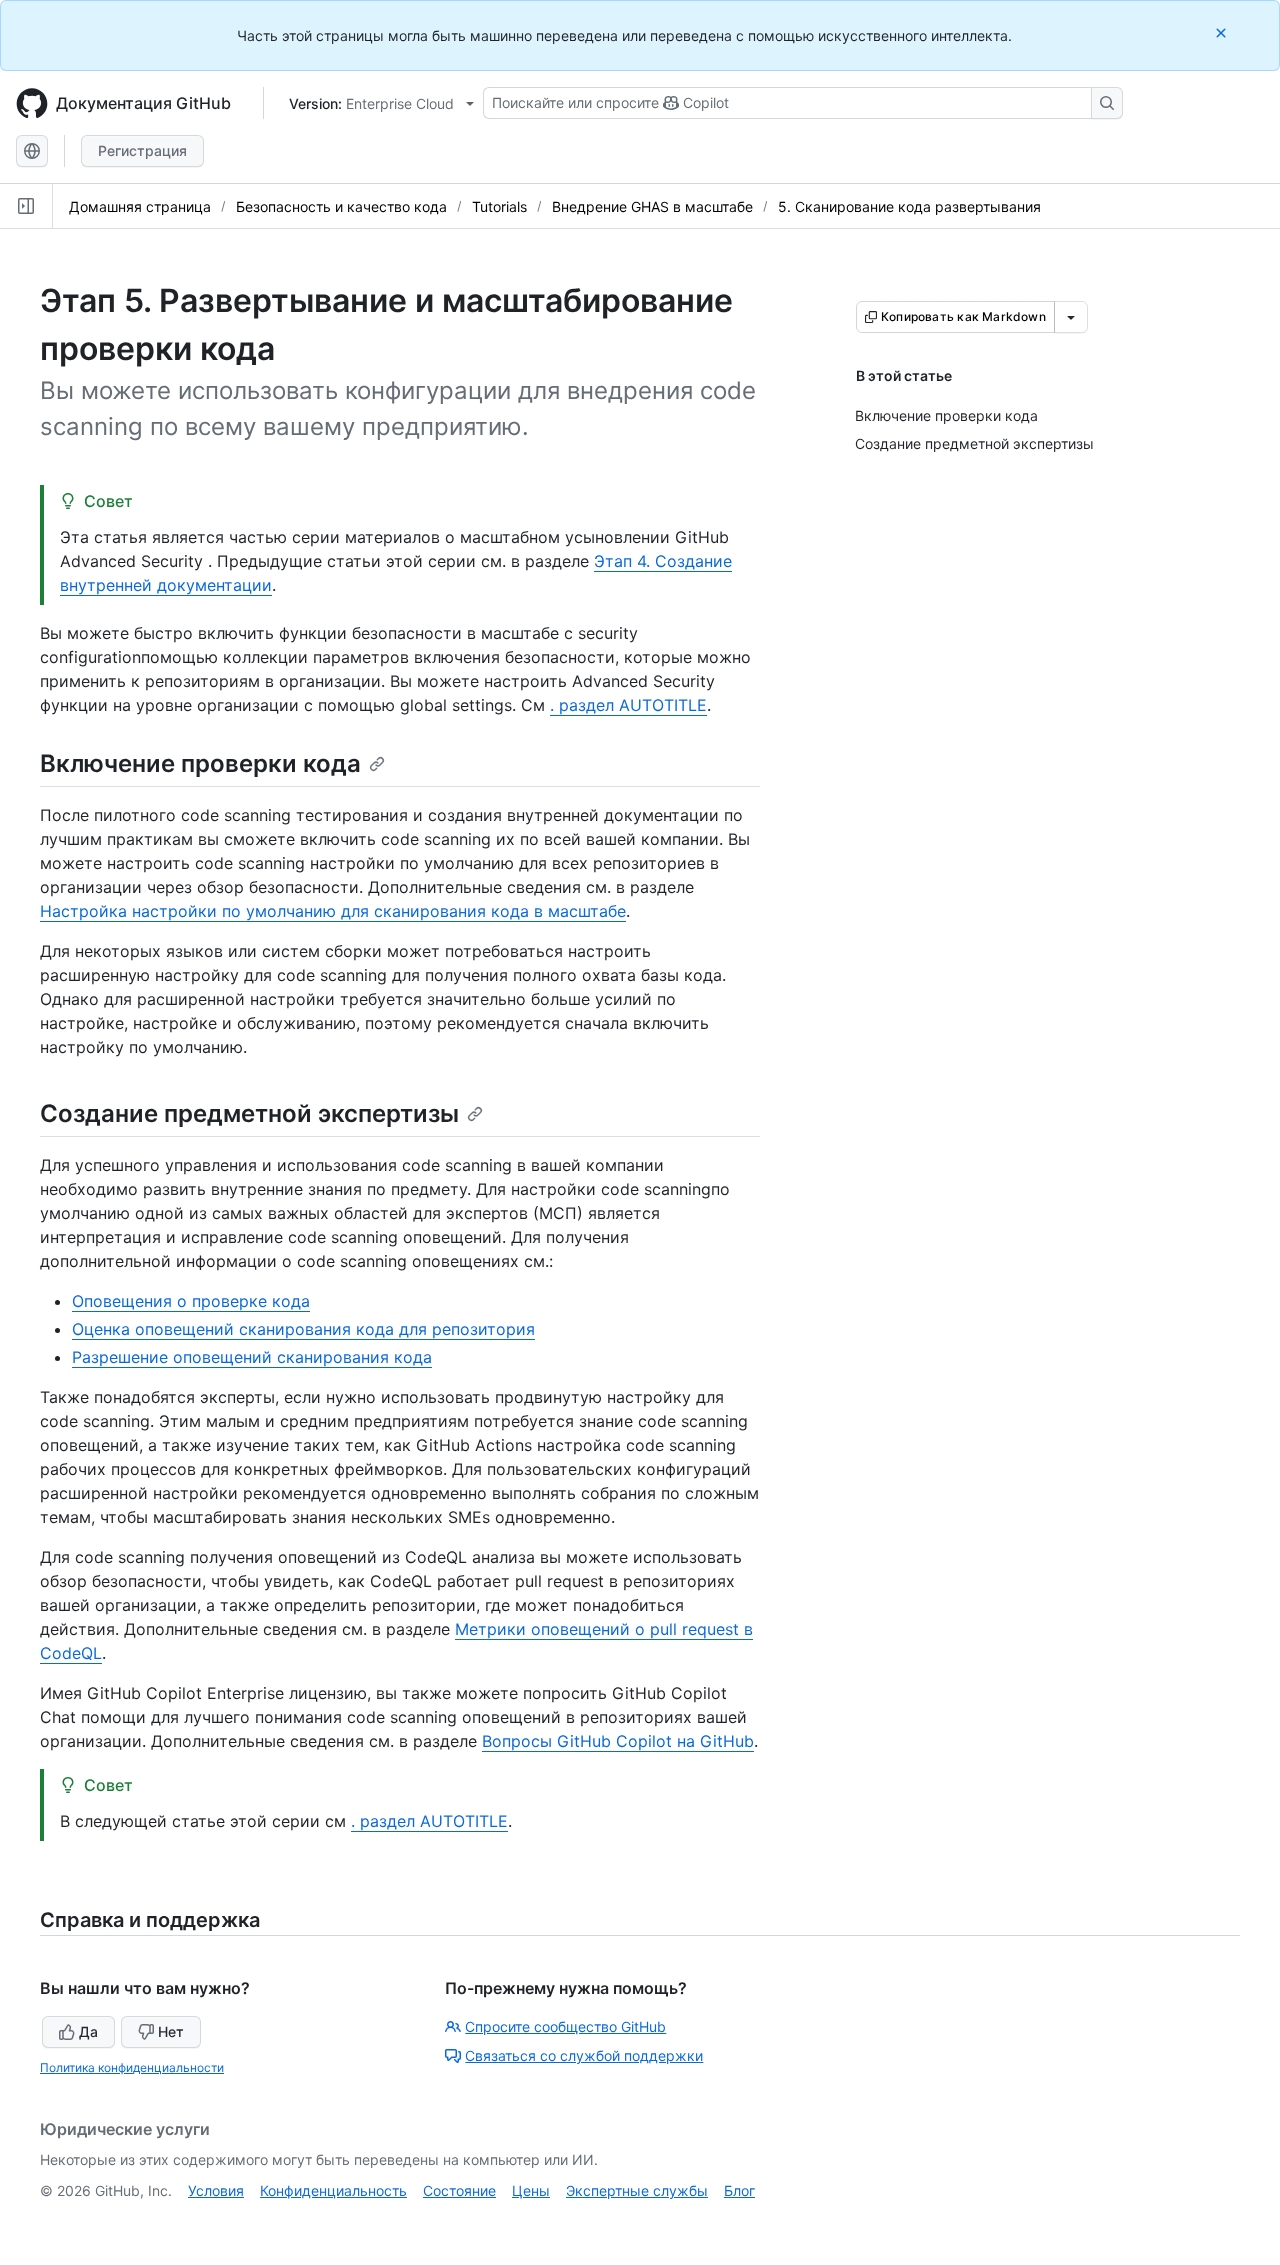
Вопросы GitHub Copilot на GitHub (618, 1741)
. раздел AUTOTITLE (628, 705)
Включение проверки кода (200, 763)
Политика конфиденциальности (132, 2067)
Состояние (459, 2190)
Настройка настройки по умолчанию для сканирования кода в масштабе (333, 911)
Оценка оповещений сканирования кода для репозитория (303, 1329)
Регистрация (142, 150)
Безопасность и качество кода (341, 206)
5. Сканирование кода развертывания (909, 206)
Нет (171, 2031)
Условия (216, 2190)
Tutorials (499, 206)
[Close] (1223, 32)
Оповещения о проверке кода (191, 1301)
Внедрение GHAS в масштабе (652, 206)
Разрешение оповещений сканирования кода (252, 1357)
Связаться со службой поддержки (584, 2055)
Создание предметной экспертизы (249, 1113)
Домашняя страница (140, 206)
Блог (739, 2190)
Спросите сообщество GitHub (565, 2026)
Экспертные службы (637, 2190)
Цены (531, 2190)
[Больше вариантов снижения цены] (1071, 317)
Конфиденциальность (333, 2190)
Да (88, 2031)
